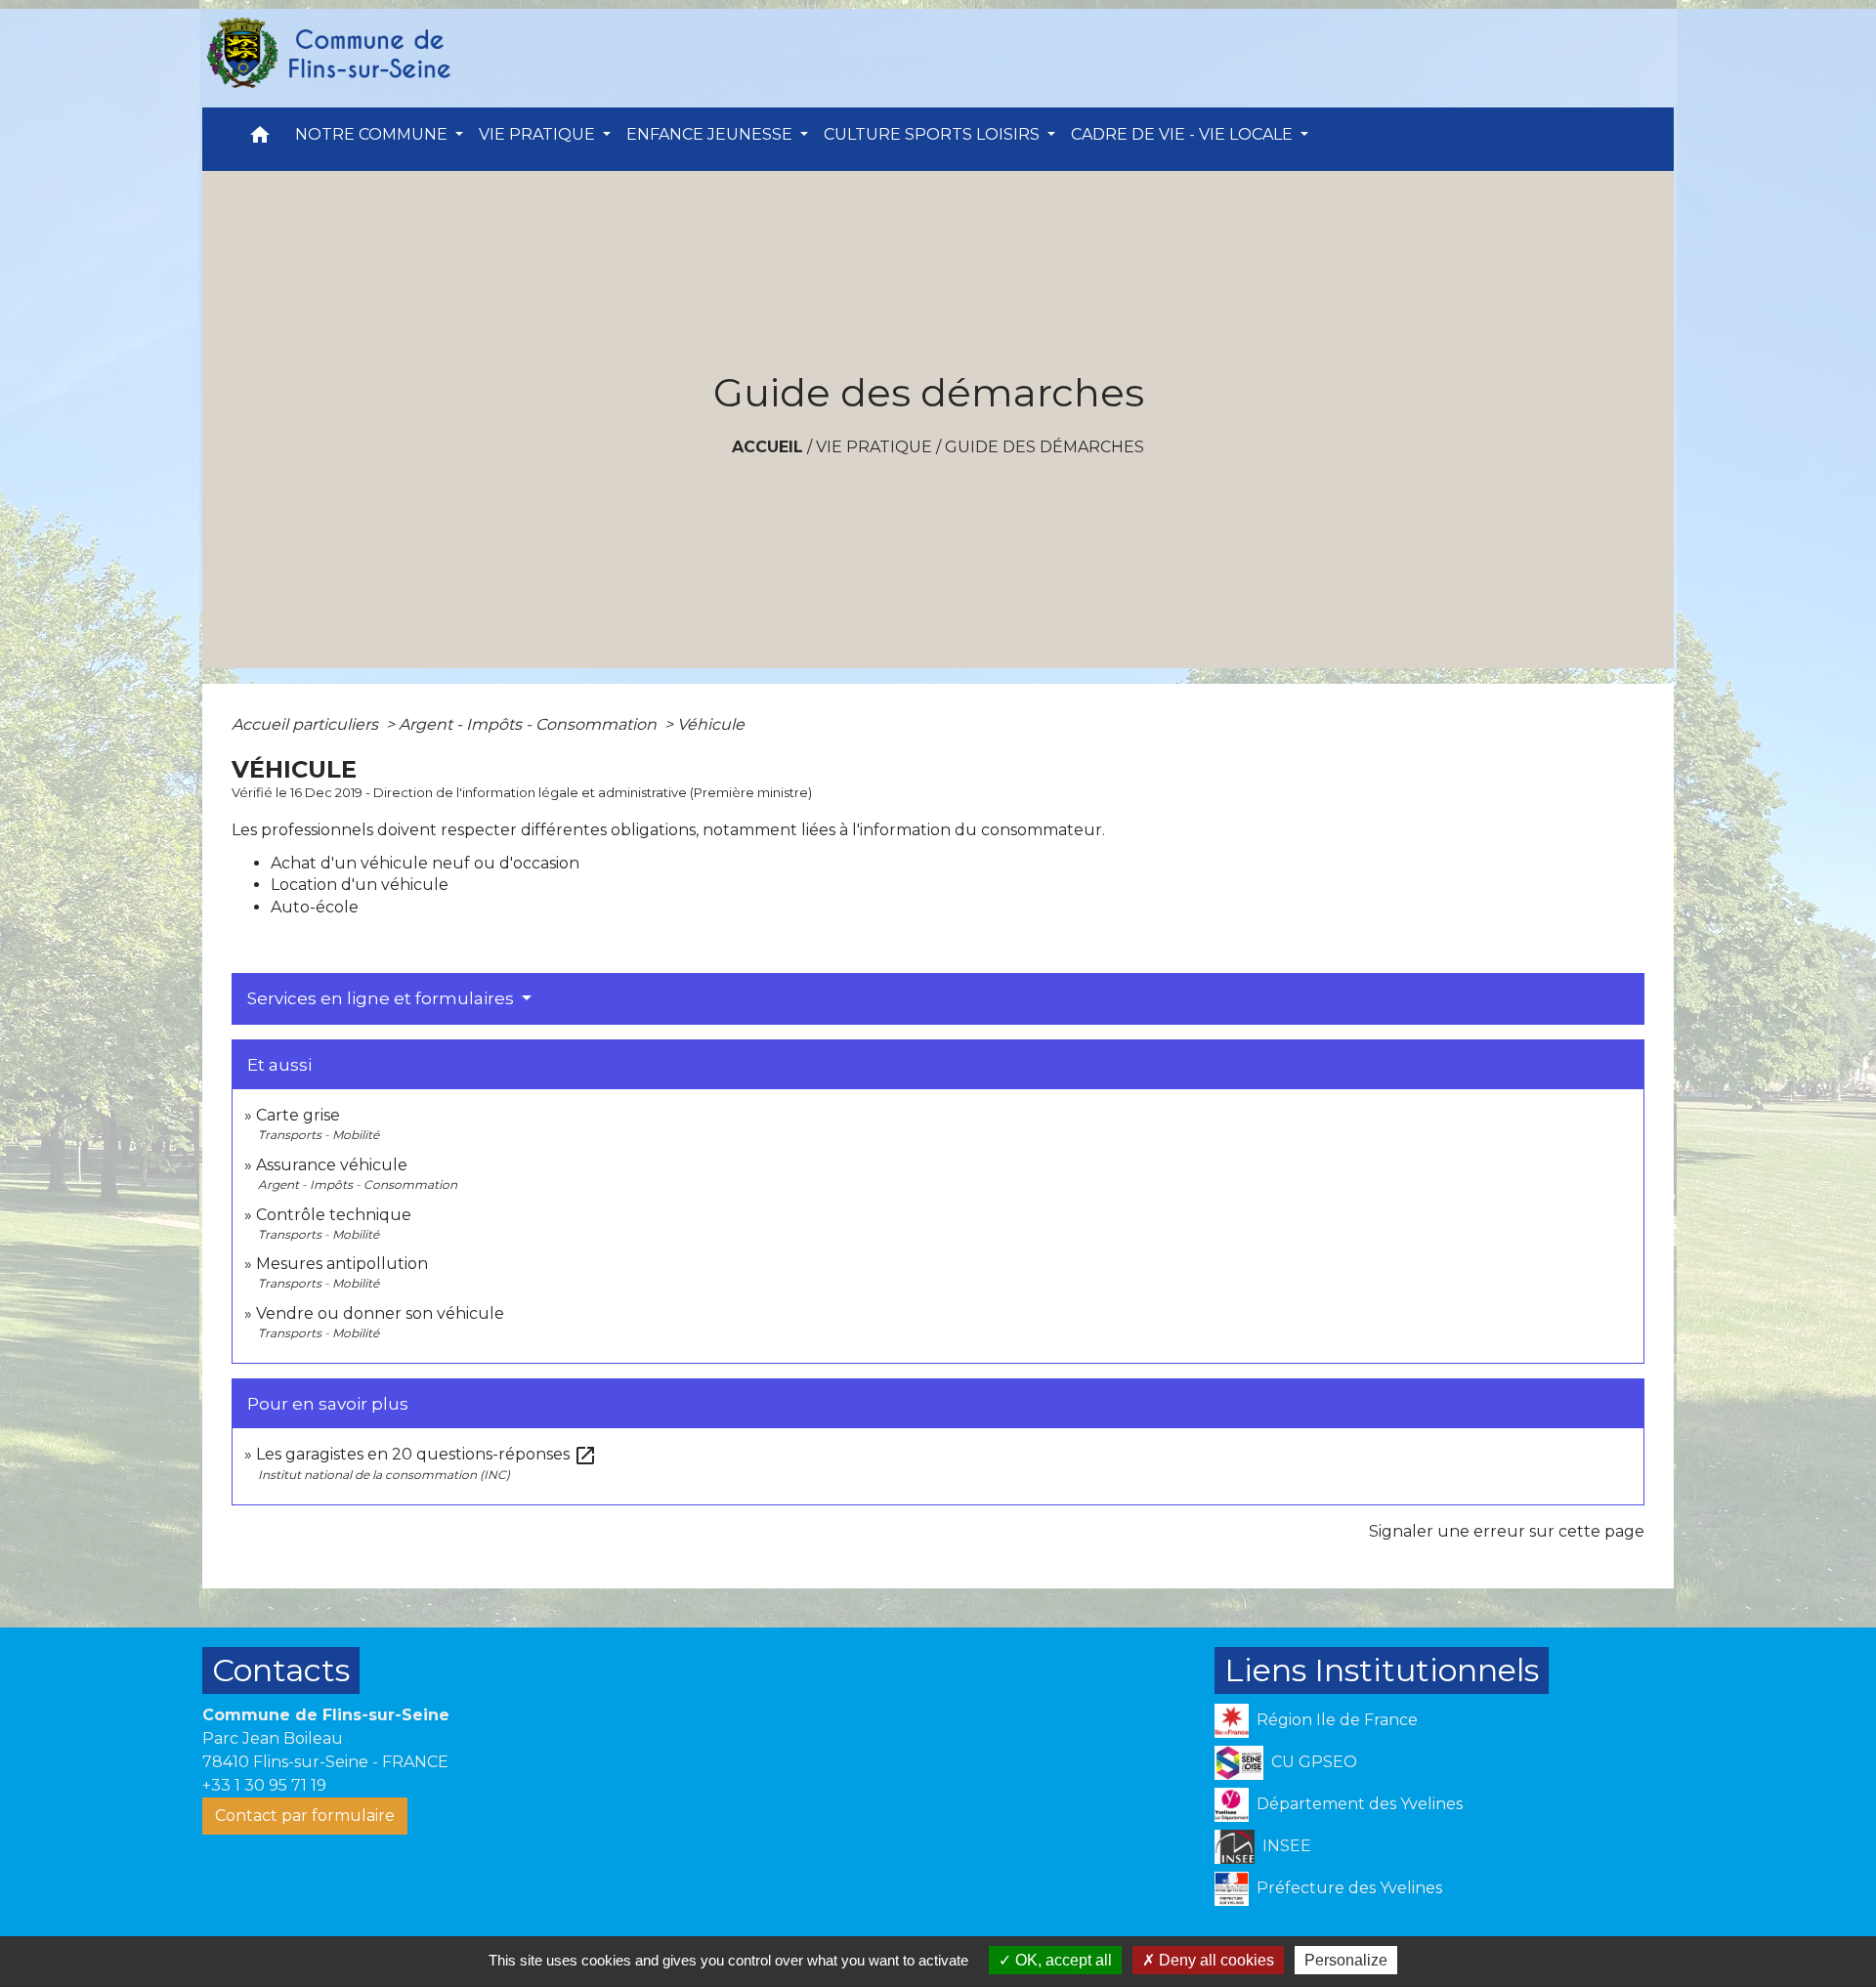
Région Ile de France (1337, 1720)
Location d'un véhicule (360, 885)
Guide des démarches (1045, 447)
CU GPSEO (1314, 1762)
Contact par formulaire (305, 1816)
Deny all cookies (1215, 1960)
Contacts (281, 1670)
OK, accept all (1062, 1960)
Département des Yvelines (1360, 1804)
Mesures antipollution (342, 1264)
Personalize (1346, 1960)
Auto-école (315, 907)
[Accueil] (327, 54)
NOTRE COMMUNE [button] (373, 134)
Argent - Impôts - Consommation (530, 724)
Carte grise (298, 1115)
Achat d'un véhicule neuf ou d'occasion (425, 863)
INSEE (1287, 1846)
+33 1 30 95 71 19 (264, 1785)
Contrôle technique (334, 1215)
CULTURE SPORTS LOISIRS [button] (934, 134)
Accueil (767, 447)
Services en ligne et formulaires (383, 998)
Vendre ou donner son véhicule (380, 1313)
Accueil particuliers (307, 724)
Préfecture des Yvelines (1349, 1888)
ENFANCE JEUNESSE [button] (711, 134)
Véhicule (711, 724)
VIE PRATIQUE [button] (539, 134)
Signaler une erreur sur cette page (1507, 1531)
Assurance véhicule (332, 1165)
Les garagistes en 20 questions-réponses (426, 1454)
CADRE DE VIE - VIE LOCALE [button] (1184, 134)
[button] (260, 139)
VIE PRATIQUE (874, 447)
